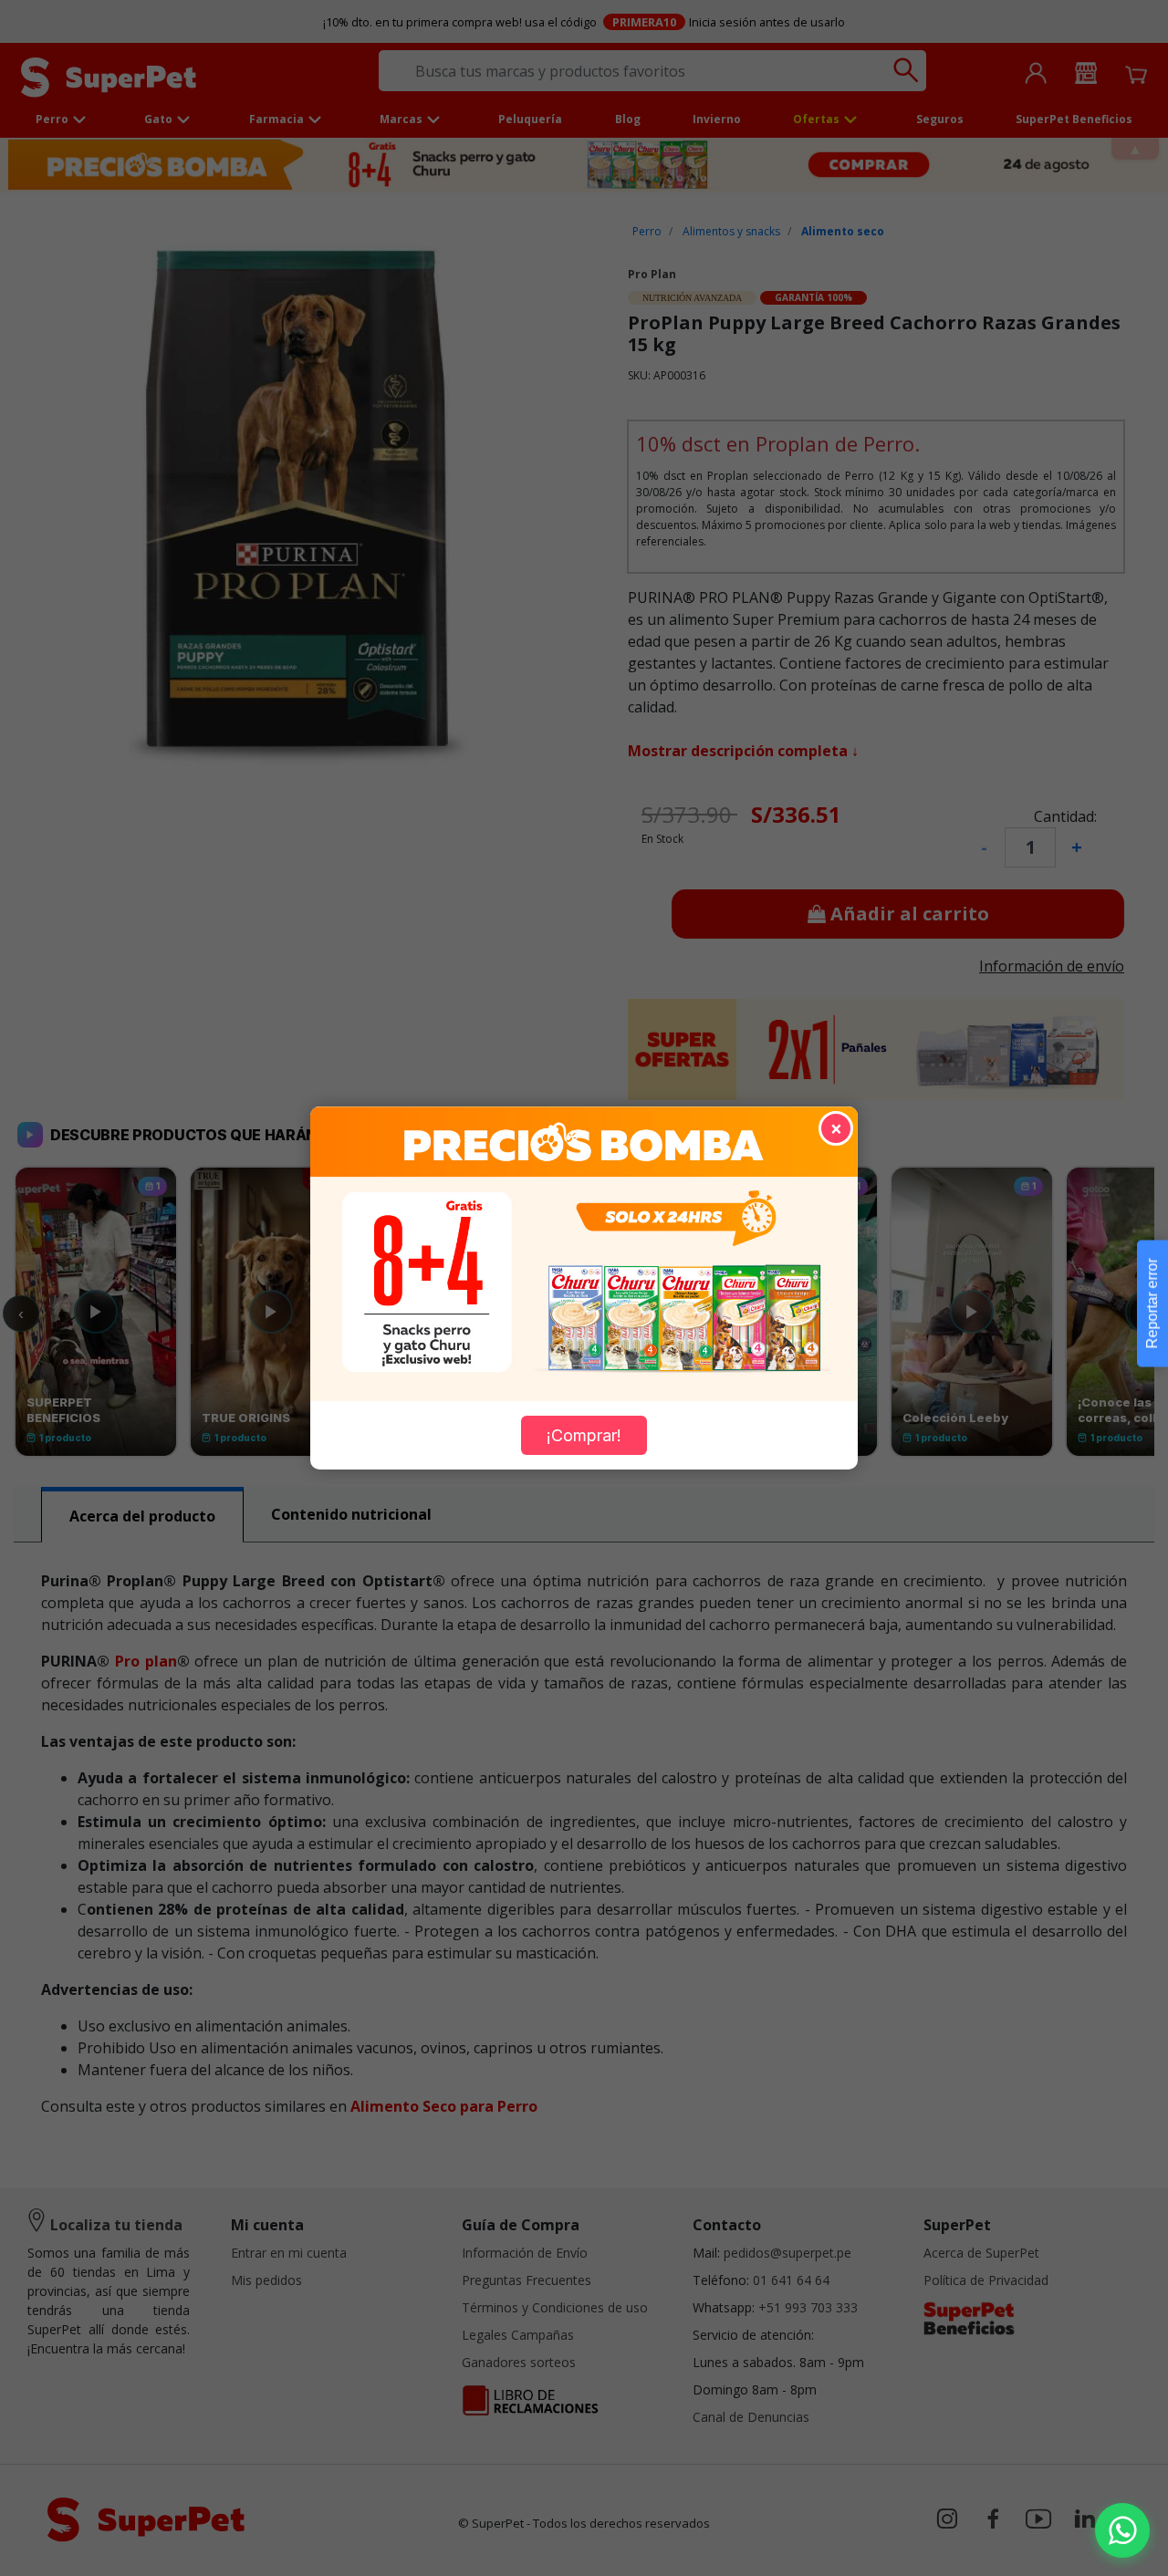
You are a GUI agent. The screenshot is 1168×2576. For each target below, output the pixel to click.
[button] (1122, 2530)
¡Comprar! (584, 1435)
